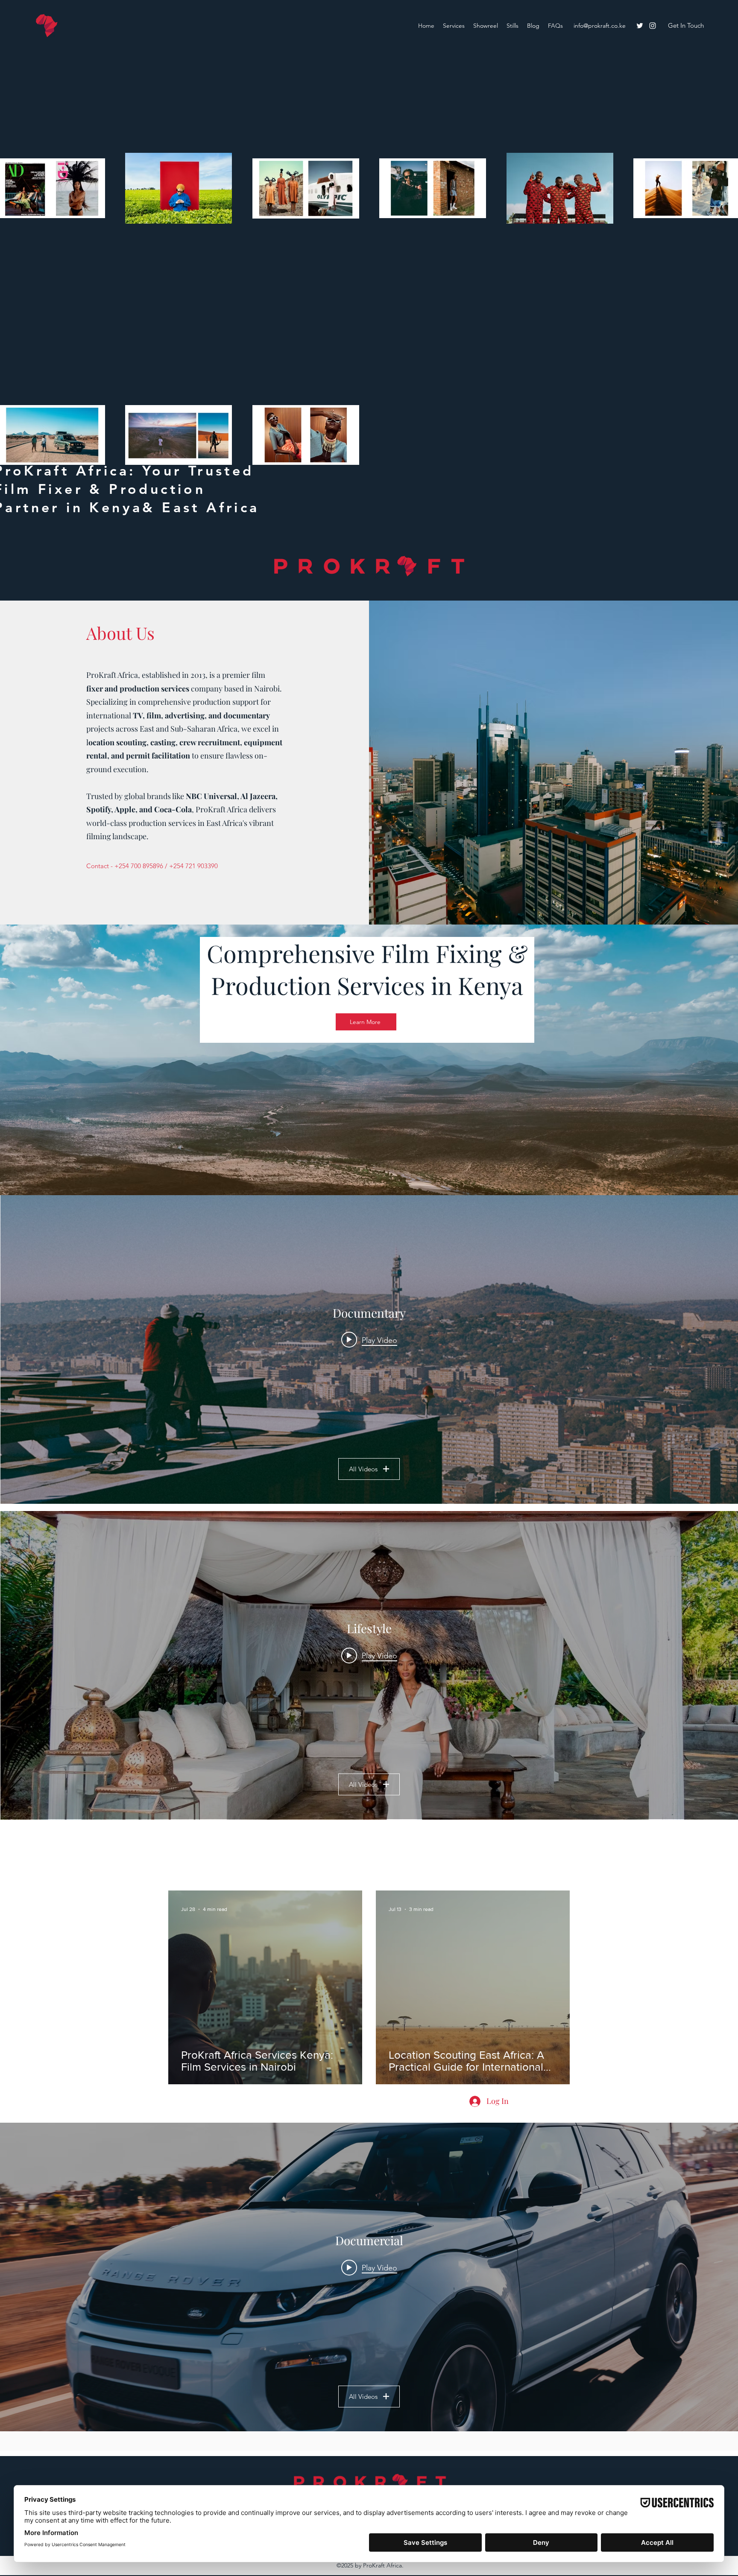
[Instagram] (653, 26)
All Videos (363, 1469)
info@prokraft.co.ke (600, 26)
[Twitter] (640, 26)
